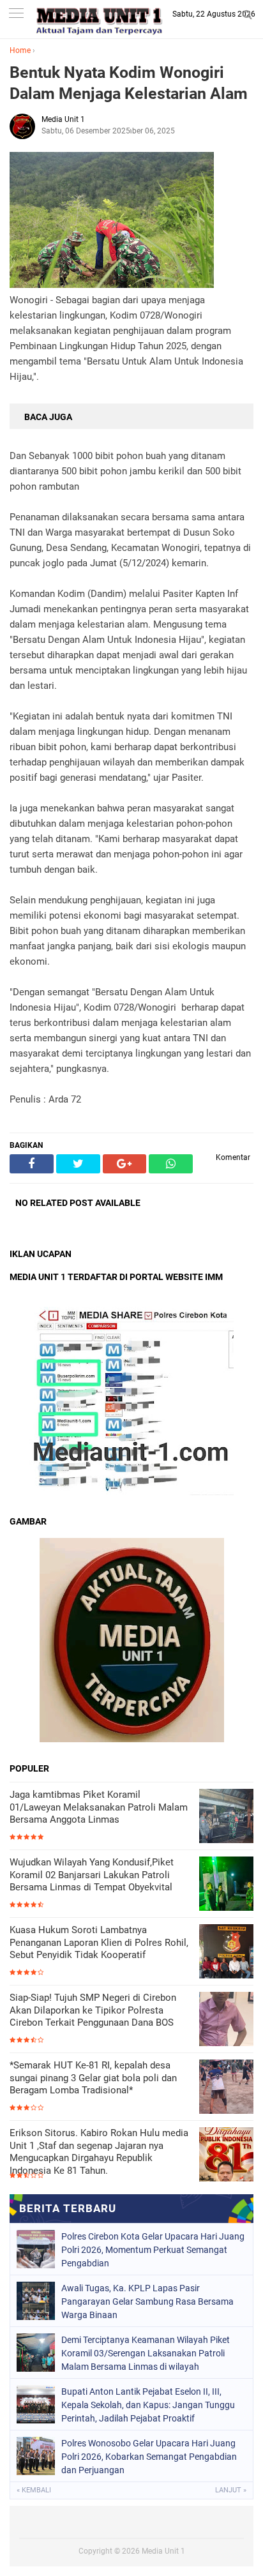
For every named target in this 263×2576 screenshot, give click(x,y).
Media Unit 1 (163, 2551)
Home (20, 50)
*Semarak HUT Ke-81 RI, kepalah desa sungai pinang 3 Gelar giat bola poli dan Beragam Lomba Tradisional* (93, 2078)
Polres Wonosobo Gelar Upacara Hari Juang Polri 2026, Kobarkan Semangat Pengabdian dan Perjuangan (149, 2457)
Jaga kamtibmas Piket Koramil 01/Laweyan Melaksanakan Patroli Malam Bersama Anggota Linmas (99, 1807)
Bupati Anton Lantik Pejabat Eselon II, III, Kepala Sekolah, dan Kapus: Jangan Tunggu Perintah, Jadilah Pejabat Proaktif (148, 2405)
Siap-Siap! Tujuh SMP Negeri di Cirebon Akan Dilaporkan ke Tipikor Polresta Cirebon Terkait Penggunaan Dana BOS (93, 2010)
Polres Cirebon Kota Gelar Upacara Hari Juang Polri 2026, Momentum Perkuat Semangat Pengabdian (153, 2250)
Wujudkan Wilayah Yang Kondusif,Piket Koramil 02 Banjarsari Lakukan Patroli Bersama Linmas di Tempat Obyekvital (92, 1875)
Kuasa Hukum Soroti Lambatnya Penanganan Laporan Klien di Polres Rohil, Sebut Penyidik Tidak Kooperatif (99, 1942)
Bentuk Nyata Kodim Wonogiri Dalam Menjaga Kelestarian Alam (129, 83)
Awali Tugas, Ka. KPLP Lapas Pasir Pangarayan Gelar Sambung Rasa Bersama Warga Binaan (147, 2301)
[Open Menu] (16, 14)
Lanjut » (231, 2490)
